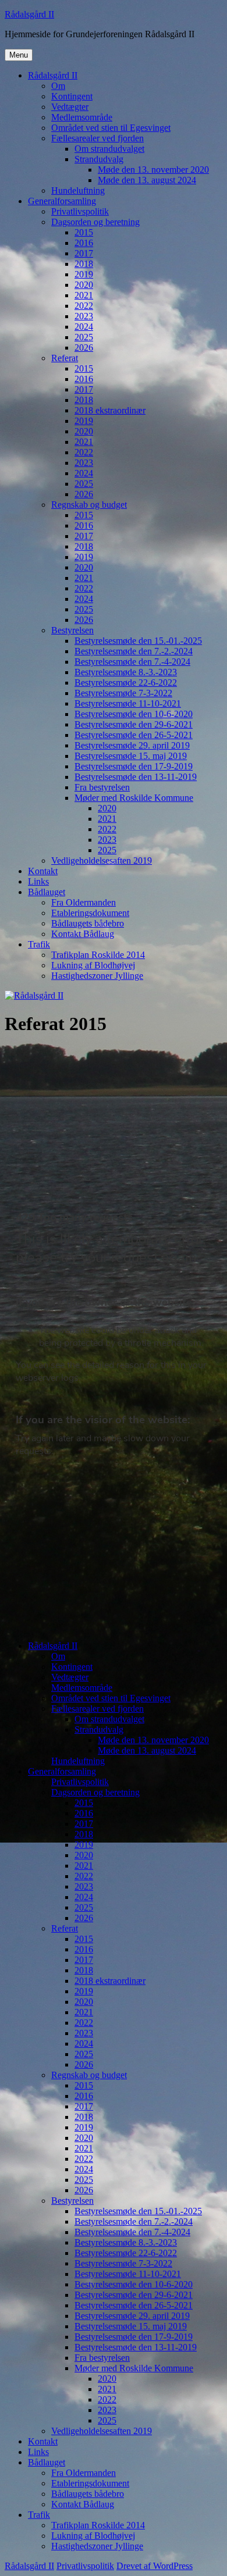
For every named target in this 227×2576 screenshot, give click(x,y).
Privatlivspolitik (80, 211)
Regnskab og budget (89, 505)
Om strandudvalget (109, 149)
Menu (19, 55)
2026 (84, 348)
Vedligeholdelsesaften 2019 (102, 861)
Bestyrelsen (72, 630)
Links (38, 881)
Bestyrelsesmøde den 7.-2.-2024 (134, 651)
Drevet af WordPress (155, 2566)
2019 (84, 274)
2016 (84, 243)
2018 (84, 264)
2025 (84, 337)
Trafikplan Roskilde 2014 (98, 955)
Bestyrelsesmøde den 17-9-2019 (134, 766)
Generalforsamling (62, 201)
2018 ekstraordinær (110, 410)
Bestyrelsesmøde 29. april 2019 (132, 745)
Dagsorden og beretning (95, 222)
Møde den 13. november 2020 (153, 170)
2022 (84, 306)
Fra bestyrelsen (102, 787)
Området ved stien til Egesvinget (111, 128)
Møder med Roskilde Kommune (134, 798)
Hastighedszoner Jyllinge (97, 976)
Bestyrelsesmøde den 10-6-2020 (134, 714)
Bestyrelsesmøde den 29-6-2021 (134, 724)
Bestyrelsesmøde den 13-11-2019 (136, 777)
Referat (65, 358)
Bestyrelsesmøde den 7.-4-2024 (132, 662)
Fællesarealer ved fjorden (97, 138)
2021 (84, 295)
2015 (84, 232)
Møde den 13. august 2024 (147, 180)
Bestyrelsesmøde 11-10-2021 (128, 703)
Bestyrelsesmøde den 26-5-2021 (134, 735)
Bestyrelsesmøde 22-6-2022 (126, 683)
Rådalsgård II (29, 14)
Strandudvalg (99, 159)
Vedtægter (70, 107)
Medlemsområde (82, 117)
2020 (84, 285)
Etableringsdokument (90, 913)
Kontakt (43, 871)
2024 (84, 327)
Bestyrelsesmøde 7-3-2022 (123, 693)
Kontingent (72, 96)
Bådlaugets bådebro (88, 923)
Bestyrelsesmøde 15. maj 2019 (131, 756)
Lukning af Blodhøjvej (93, 965)
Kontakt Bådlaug (83, 934)
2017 (84, 253)
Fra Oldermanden (84, 902)
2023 (84, 316)
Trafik (39, 944)
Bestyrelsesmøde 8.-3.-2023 (126, 672)
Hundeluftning (78, 190)
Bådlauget (47, 892)
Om (58, 86)
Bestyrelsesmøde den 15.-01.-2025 (138, 641)
